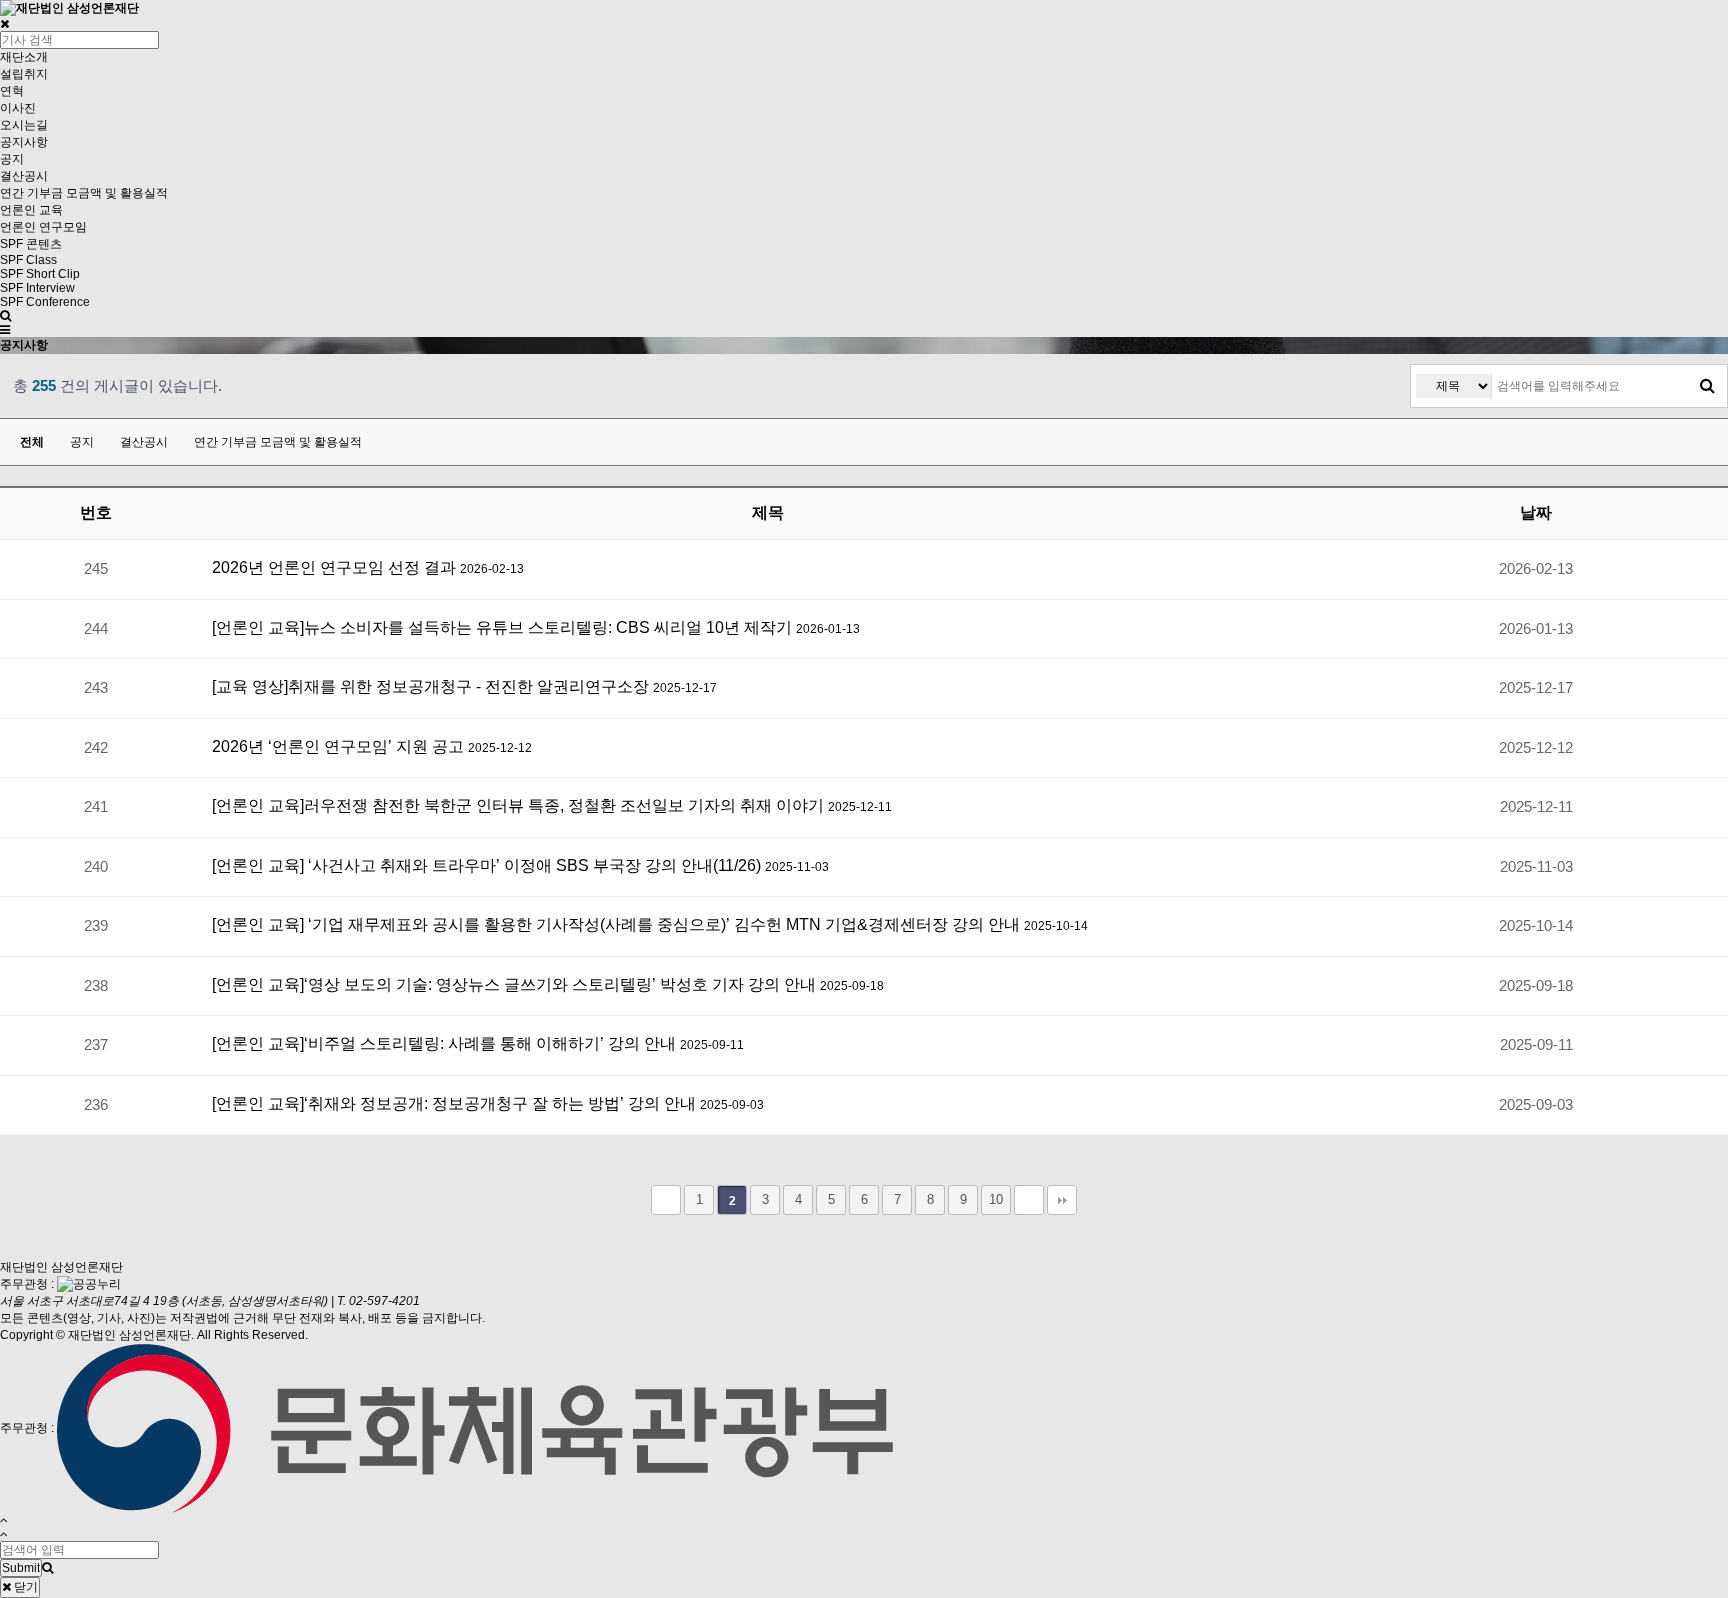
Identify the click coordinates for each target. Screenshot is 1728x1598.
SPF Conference (45, 302)
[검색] (1707, 386)
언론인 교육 (31, 210)
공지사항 (24, 142)
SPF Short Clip (40, 274)
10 (996, 1199)
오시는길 (24, 125)
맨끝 (1062, 1200)
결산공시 (24, 176)
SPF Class (28, 260)
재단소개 (24, 57)
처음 (666, 1200)
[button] (5, 330)
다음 (1029, 1200)
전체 (32, 442)
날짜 (1536, 512)
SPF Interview (37, 288)
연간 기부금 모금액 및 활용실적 (84, 193)
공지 (12, 159)
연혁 (12, 91)
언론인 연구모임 (43, 227)
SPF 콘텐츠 (31, 244)
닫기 (24, 1587)
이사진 (18, 108)
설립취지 (24, 74)
